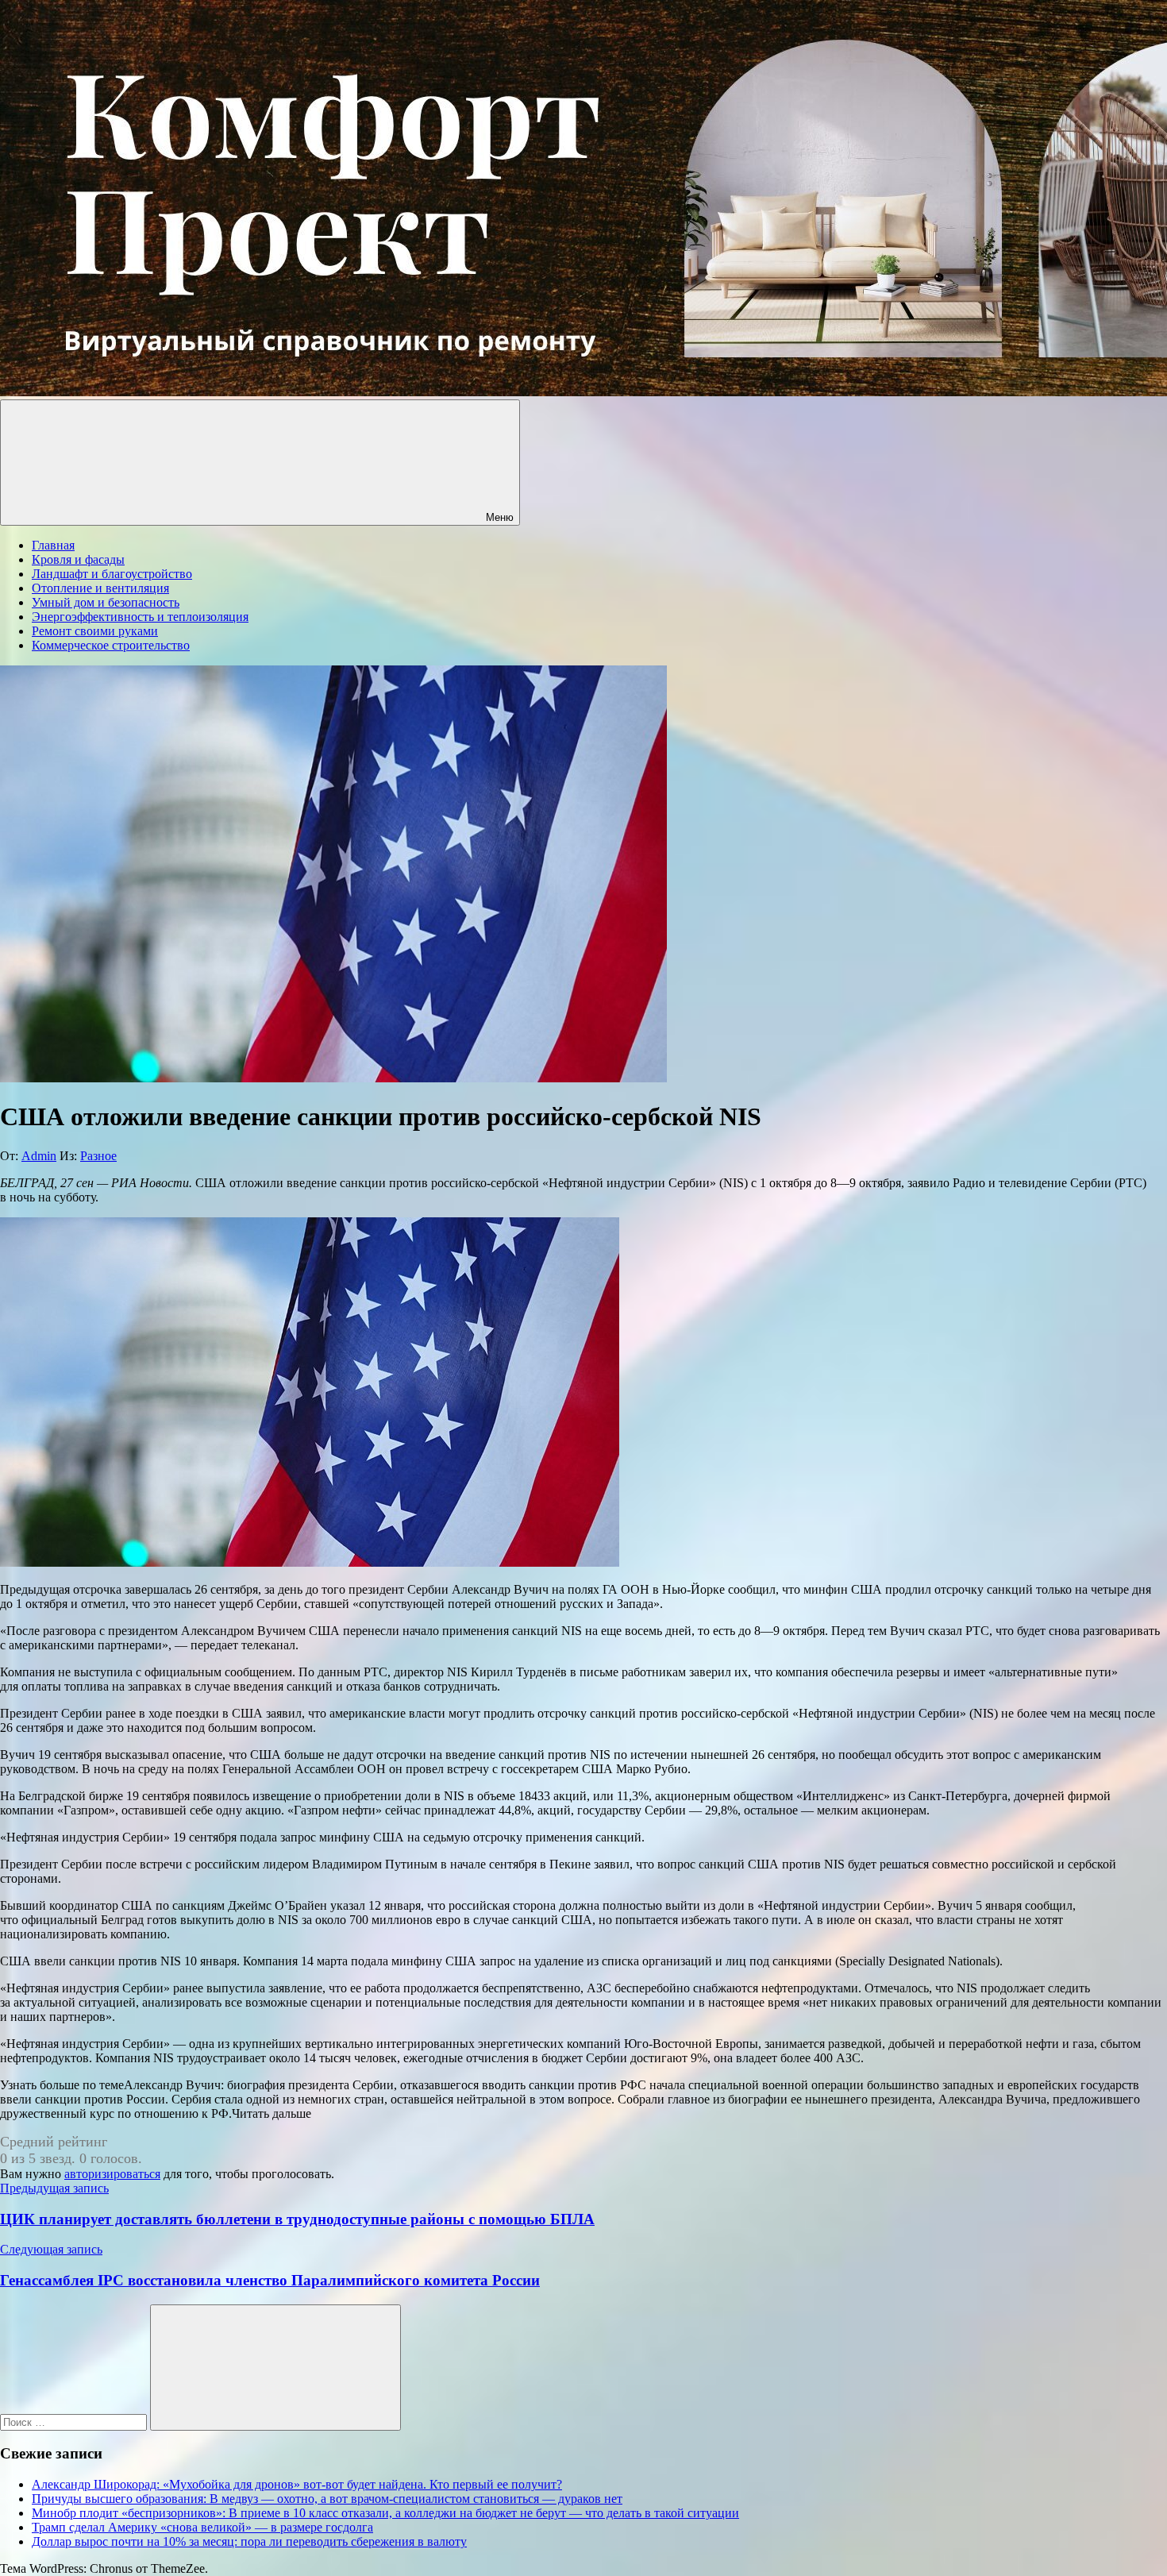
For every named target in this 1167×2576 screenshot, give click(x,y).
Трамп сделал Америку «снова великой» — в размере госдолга (202, 2527)
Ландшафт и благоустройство (112, 574)
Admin (39, 1156)
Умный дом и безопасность (106, 602)
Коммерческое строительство (111, 645)
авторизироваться (112, 2174)
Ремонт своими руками (95, 631)
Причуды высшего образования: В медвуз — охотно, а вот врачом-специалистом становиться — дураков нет (327, 2499)
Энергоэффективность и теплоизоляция (140, 617)
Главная (53, 545)
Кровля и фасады (78, 559)
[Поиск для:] (75, 2422)
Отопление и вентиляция (100, 588)
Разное (98, 1156)
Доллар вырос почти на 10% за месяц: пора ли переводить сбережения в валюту (249, 2541)
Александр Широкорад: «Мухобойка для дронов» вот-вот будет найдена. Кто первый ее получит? (297, 2484)
